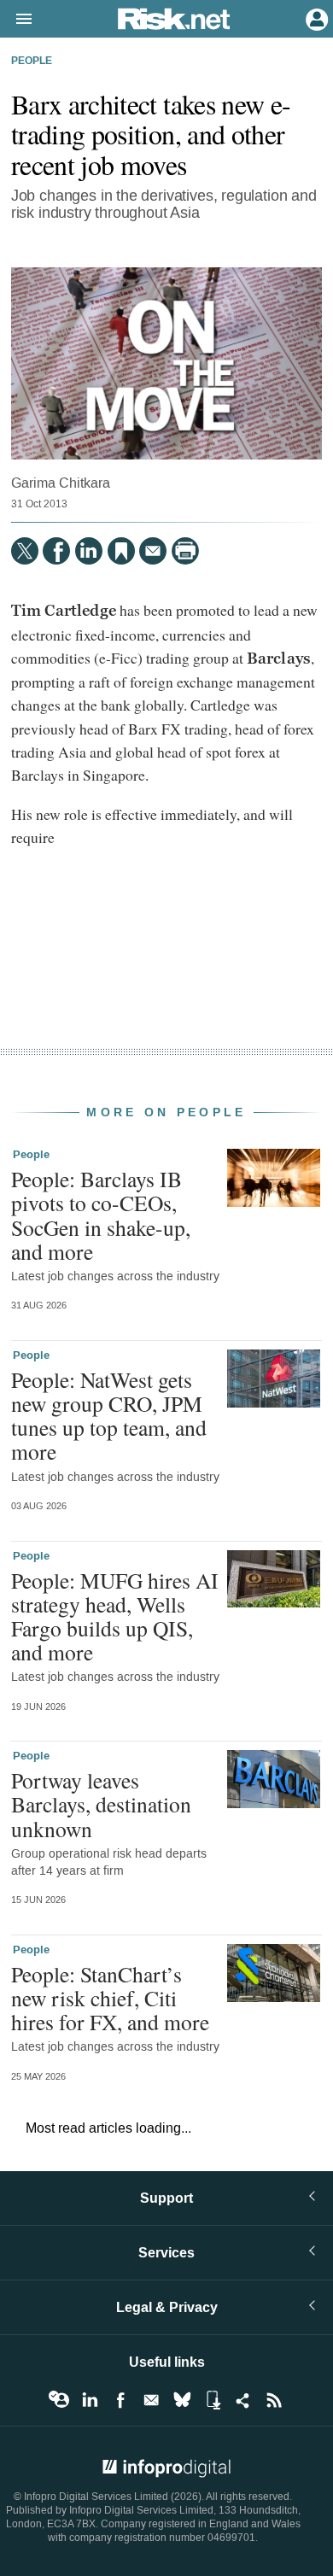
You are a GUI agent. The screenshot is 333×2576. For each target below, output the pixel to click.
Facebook (120, 2400)
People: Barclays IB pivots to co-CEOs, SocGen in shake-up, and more (101, 1215)
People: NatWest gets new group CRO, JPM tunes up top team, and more (109, 1416)
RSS (274, 2400)
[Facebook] (56, 551)
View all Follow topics (59, 2400)
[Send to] (153, 551)
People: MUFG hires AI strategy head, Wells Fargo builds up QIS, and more (115, 1616)
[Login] (315, 18)
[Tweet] (25, 551)
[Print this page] (185, 551)
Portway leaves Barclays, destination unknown (101, 1804)
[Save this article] (121, 551)
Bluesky (182, 2400)
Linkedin (90, 2400)
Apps (213, 2400)
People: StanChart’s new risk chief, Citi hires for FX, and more (110, 1998)
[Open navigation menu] (16, 20)
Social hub (243, 2400)
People (32, 61)
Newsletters (151, 2400)
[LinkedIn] (89, 551)
